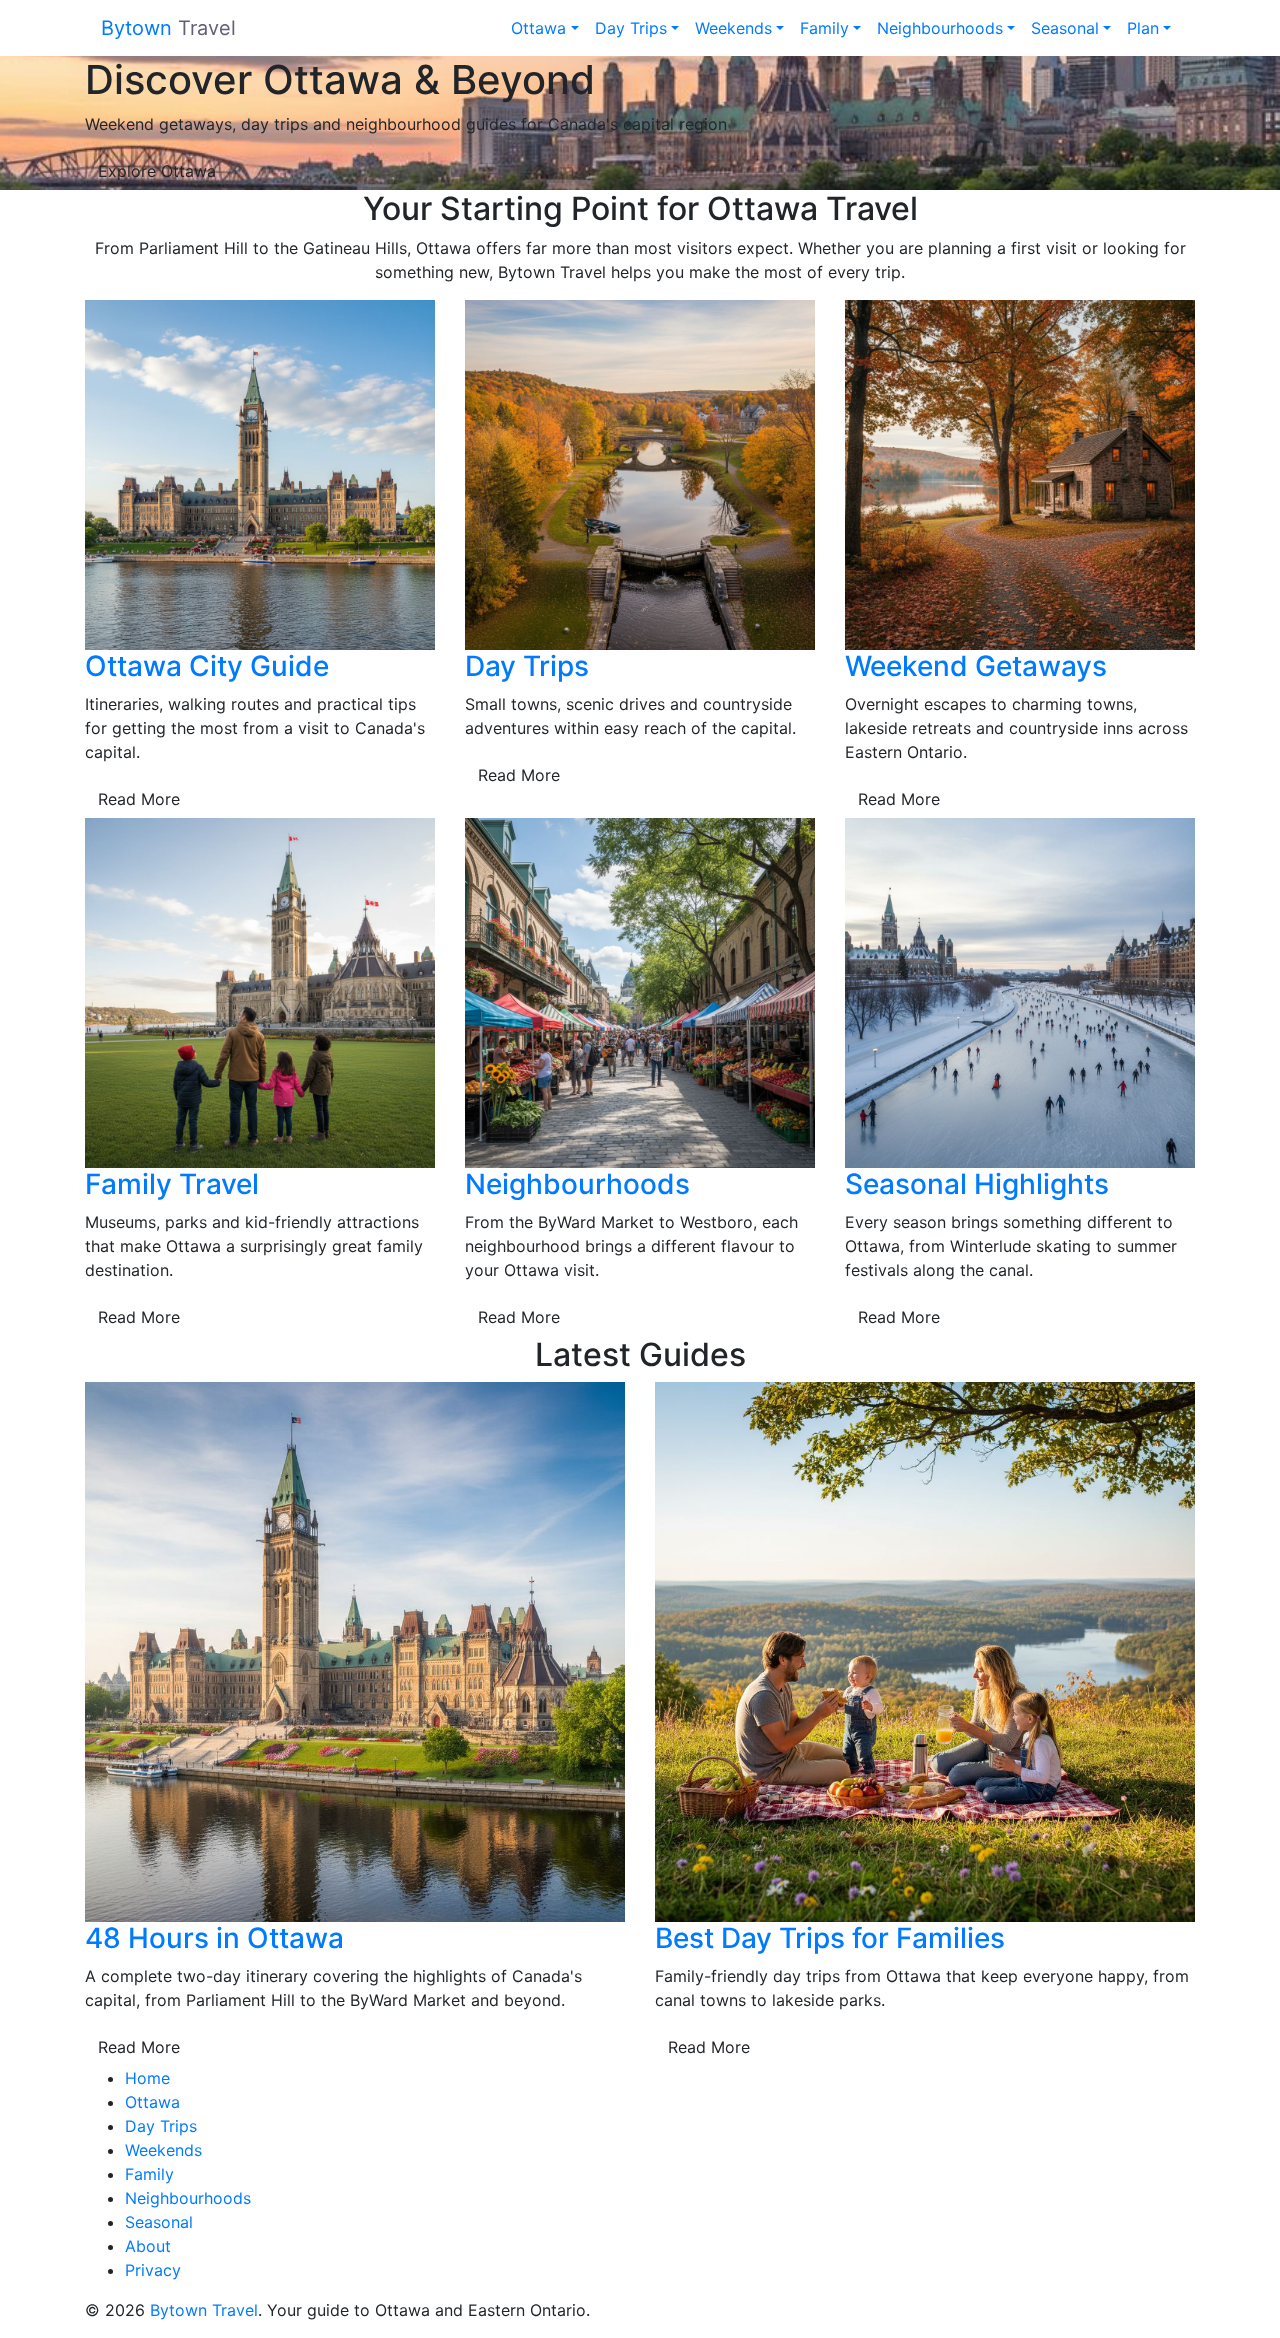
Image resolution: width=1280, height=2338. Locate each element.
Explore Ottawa (157, 171)
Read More (139, 799)
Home (147, 2078)
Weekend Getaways (976, 666)
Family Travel (172, 1184)
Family (824, 28)
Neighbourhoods (940, 28)
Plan (1143, 28)
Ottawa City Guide (207, 666)
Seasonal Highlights (977, 1184)
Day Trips (631, 28)
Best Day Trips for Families (830, 1938)
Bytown (168, 28)
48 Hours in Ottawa (214, 1938)
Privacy (153, 2270)
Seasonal (1065, 28)
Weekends (733, 28)
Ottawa (538, 28)
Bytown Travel (204, 2310)
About (148, 2246)
